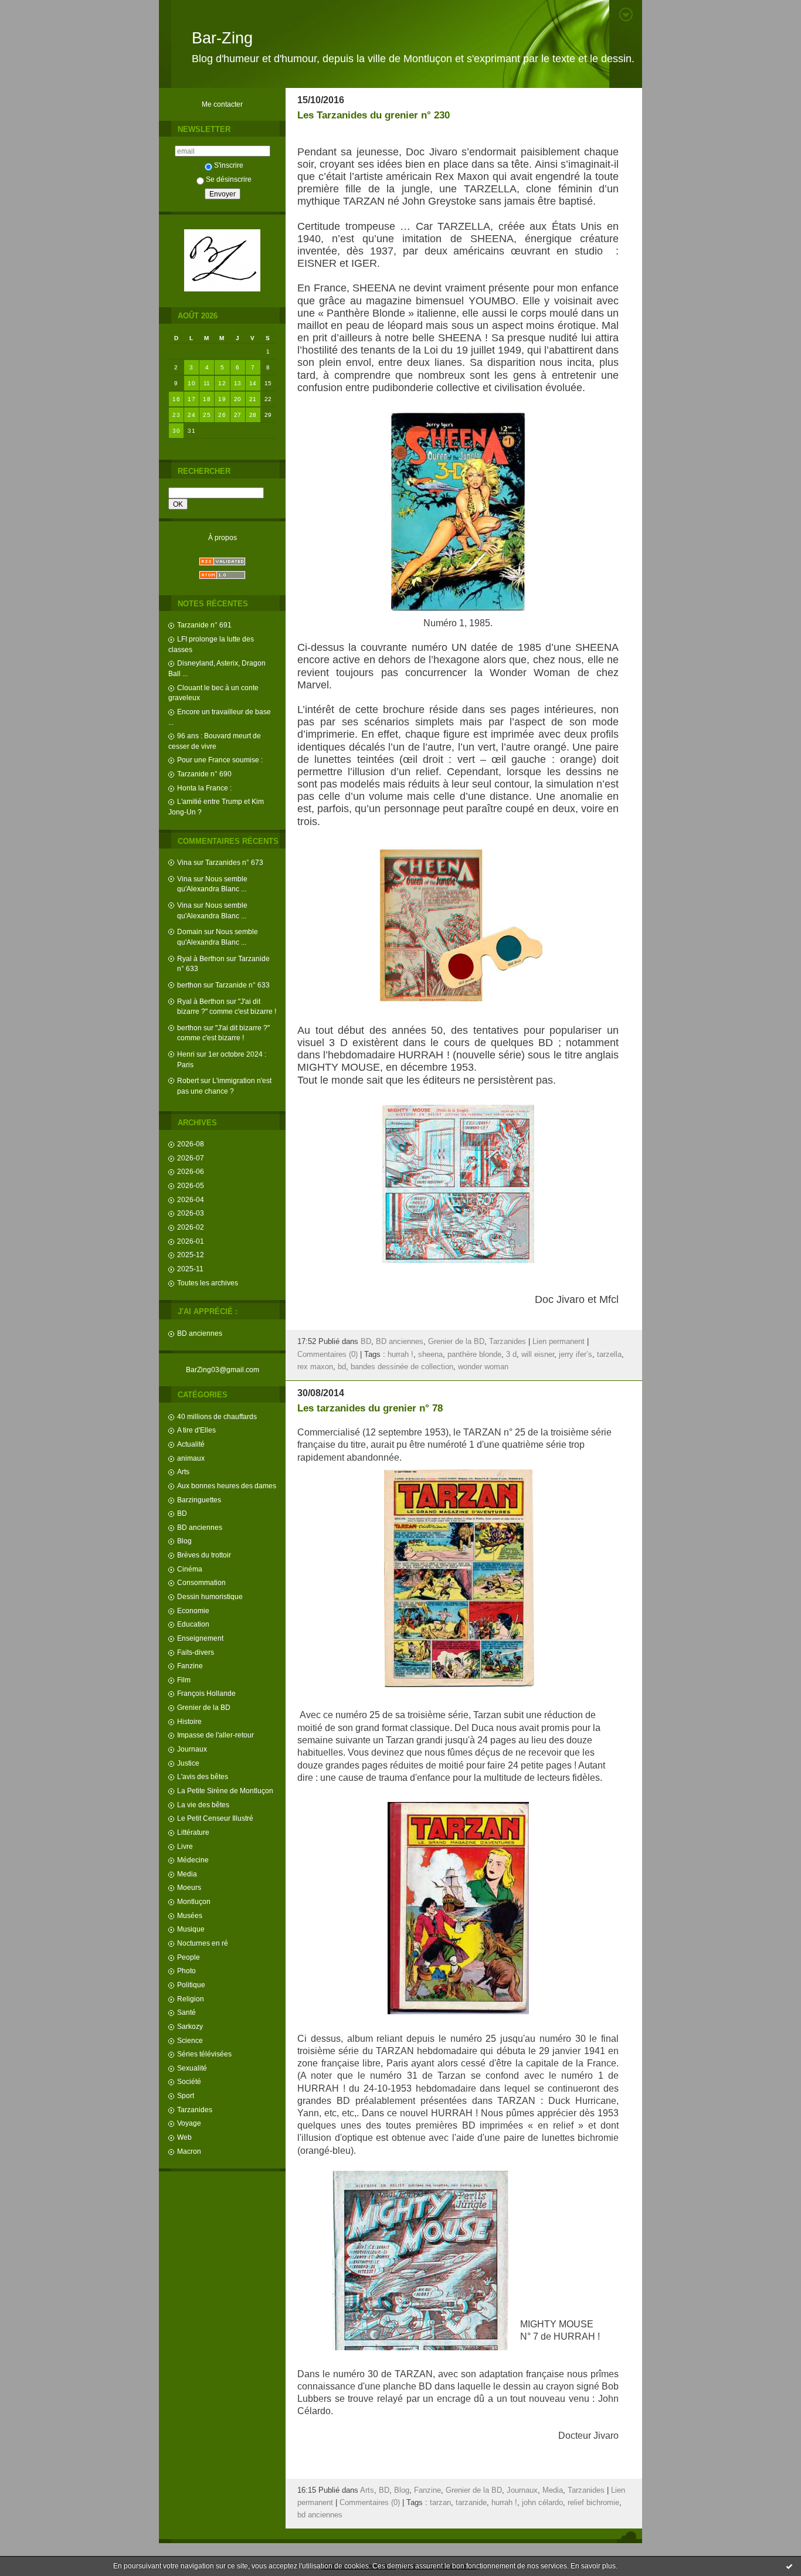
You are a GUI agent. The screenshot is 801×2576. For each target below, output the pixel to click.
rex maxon (315, 1367)
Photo (186, 1971)
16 (176, 399)
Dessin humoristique (210, 1596)
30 (176, 431)
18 (207, 399)
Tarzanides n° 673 (234, 862)
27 (238, 415)
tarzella (609, 1355)
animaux (191, 1458)
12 (222, 383)
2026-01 (191, 1241)
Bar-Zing (222, 38)
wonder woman (483, 1367)
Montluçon (194, 1901)
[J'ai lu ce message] (789, 2566)
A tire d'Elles (196, 1430)
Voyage (189, 2123)
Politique (191, 1985)
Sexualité (192, 2068)
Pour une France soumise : (220, 760)
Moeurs (189, 1887)
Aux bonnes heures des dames (227, 1486)
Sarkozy (190, 2026)
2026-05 (191, 1185)
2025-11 (190, 1269)
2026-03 (191, 1213)
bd (342, 1367)
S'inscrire (229, 165)
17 (191, 399)
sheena (430, 1355)
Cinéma (190, 1569)
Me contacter (222, 104)
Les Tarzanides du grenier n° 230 (374, 115)
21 (253, 399)
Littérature (193, 1832)
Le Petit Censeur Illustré (215, 1818)
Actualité (191, 1444)
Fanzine (190, 1666)
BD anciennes (200, 1333)
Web (184, 2137)
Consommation (201, 1582)
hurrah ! (400, 1355)
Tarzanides (195, 2110)
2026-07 (191, 1158)
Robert (188, 1080)
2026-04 (191, 1199)
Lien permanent (559, 1342)
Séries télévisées (204, 2054)
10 (191, 383)
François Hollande (206, 1693)
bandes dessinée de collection (402, 1367)
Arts (183, 1472)
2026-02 (191, 1227)
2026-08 (191, 1144)
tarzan (440, 2503)
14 (253, 383)
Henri (186, 1054)
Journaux (192, 1749)
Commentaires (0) (327, 1355)
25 (207, 415)
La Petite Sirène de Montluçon (225, 1791)
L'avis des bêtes (203, 1776)
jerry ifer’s (576, 1355)
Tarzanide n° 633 (242, 985)
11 (207, 383)
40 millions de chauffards (217, 1416)
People (189, 1957)
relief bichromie (593, 2503)
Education (193, 1624)
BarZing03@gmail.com (223, 1370)
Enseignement (200, 1638)
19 (222, 399)
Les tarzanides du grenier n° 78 (370, 1408)
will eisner (538, 1355)
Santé (186, 2012)
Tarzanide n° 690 (204, 774)
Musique (191, 1929)
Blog (184, 1541)
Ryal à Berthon (201, 958)
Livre (185, 1846)
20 (238, 399)
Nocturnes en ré (203, 1943)
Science (190, 2040)
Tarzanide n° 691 (204, 625)
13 (238, 383)
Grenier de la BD (204, 1707)
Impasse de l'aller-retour (215, 1735)
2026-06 (191, 1171)
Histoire (189, 1721)
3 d (511, 1355)
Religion (191, 1999)
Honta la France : (204, 788)
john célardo (542, 2503)
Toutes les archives (208, 1283)
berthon (189, 985)
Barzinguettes (199, 1500)
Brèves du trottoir (204, 1555)
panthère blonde (474, 1355)
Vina (184, 862)
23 (176, 415)
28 (253, 415)
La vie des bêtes (203, 1805)
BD (182, 1513)
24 (191, 415)
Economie (193, 1611)
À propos (223, 537)
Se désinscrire (229, 179)
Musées (190, 1915)
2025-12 (191, 1255)
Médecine (193, 1860)
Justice (188, 1763)
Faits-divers (196, 1652)
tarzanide (471, 2503)
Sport (186, 2095)
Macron (189, 2151)
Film (184, 1680)
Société (189, 2081)
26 (222, 415)
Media (187, 1874)
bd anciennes (320, 2515)
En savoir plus (593, 2566)
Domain (190, 931)
